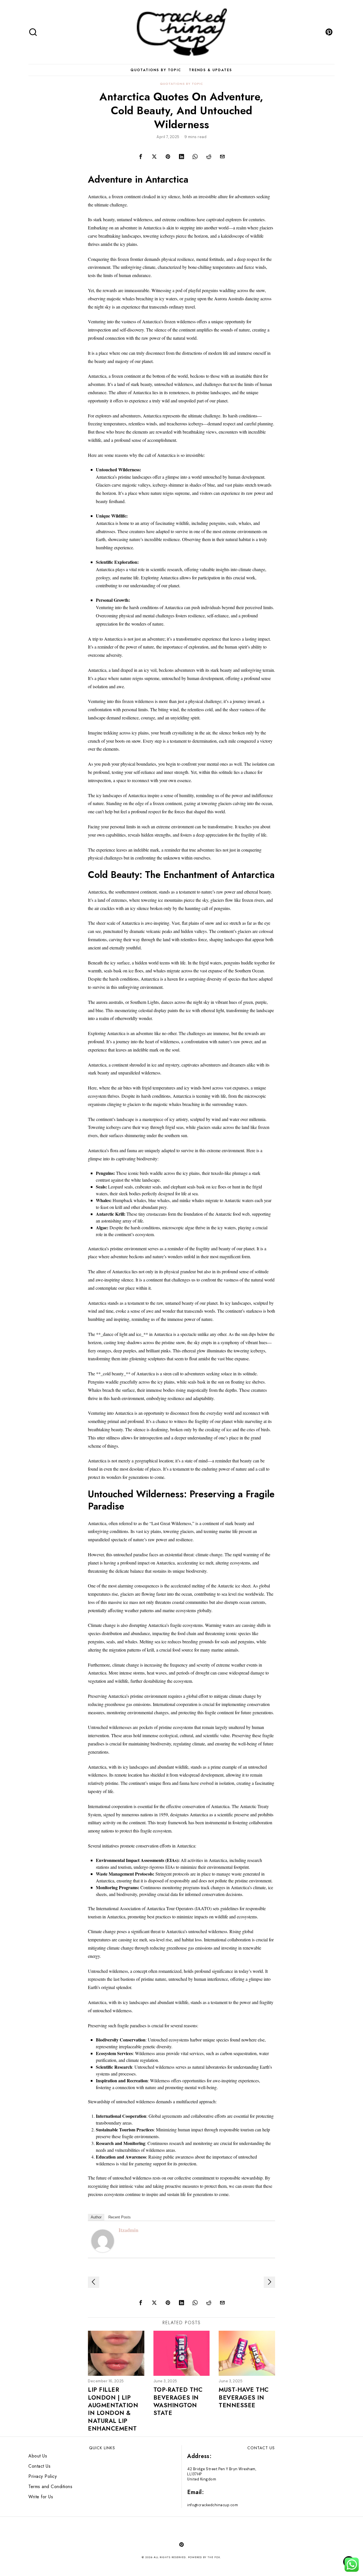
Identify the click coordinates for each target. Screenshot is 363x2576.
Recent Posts (120, 2217)
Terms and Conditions (50, 2487)
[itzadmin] (103, 2240)
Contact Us (39, 2466)
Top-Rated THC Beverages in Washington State (178, 2401)
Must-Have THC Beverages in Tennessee (244, 2398)
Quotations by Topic (181, 84)
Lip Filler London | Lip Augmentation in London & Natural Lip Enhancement (113, 2409)
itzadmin (128, 2230)
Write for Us (41, 2497)
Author (96, 2217)
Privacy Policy (43, 2476)
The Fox (214, 2557)
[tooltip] (329, 32)
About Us (38, 2456)
